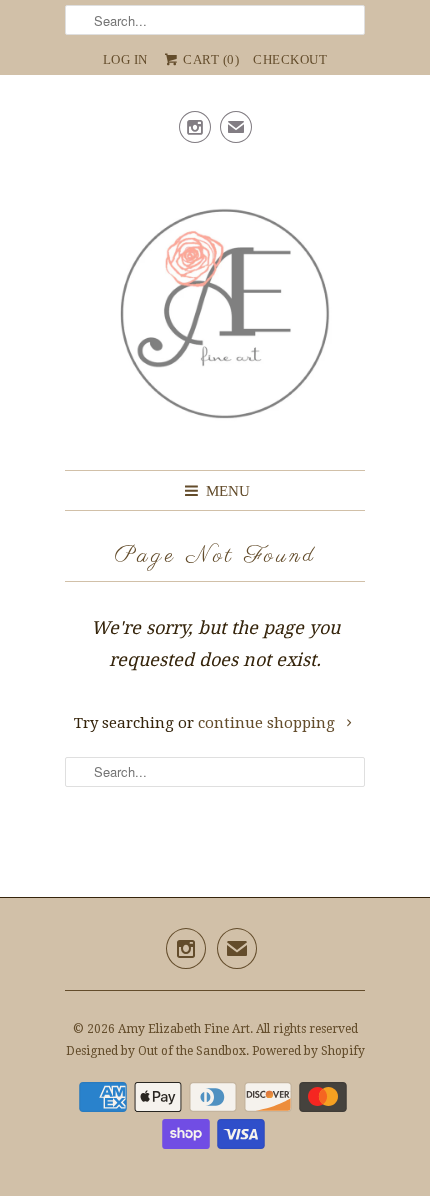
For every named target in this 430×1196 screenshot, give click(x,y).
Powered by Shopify (308, 1051)
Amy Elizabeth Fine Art (184, 1029)
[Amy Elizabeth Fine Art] (215, 306)
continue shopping (268, 723)
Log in (125, 59)
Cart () (210, 59)
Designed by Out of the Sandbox (156, 1051)
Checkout (290, 59)
